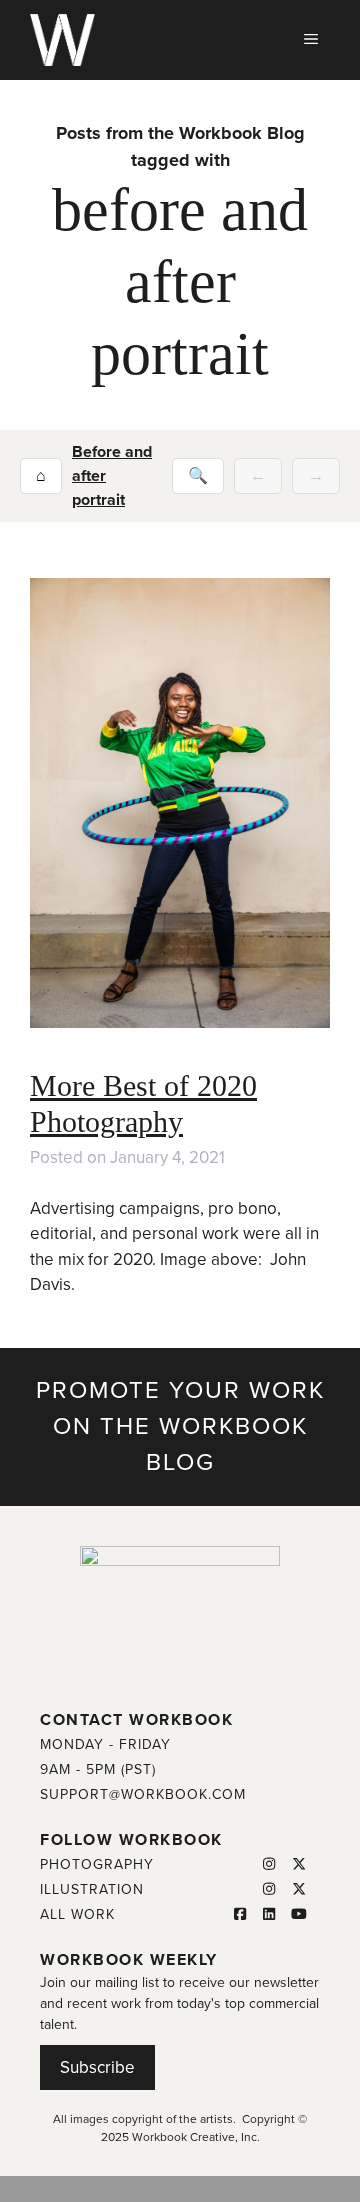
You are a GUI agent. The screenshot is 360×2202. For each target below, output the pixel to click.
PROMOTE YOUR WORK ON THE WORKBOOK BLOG (180, 1426)
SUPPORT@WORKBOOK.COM (143, 1794)
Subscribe (97, 2067)
